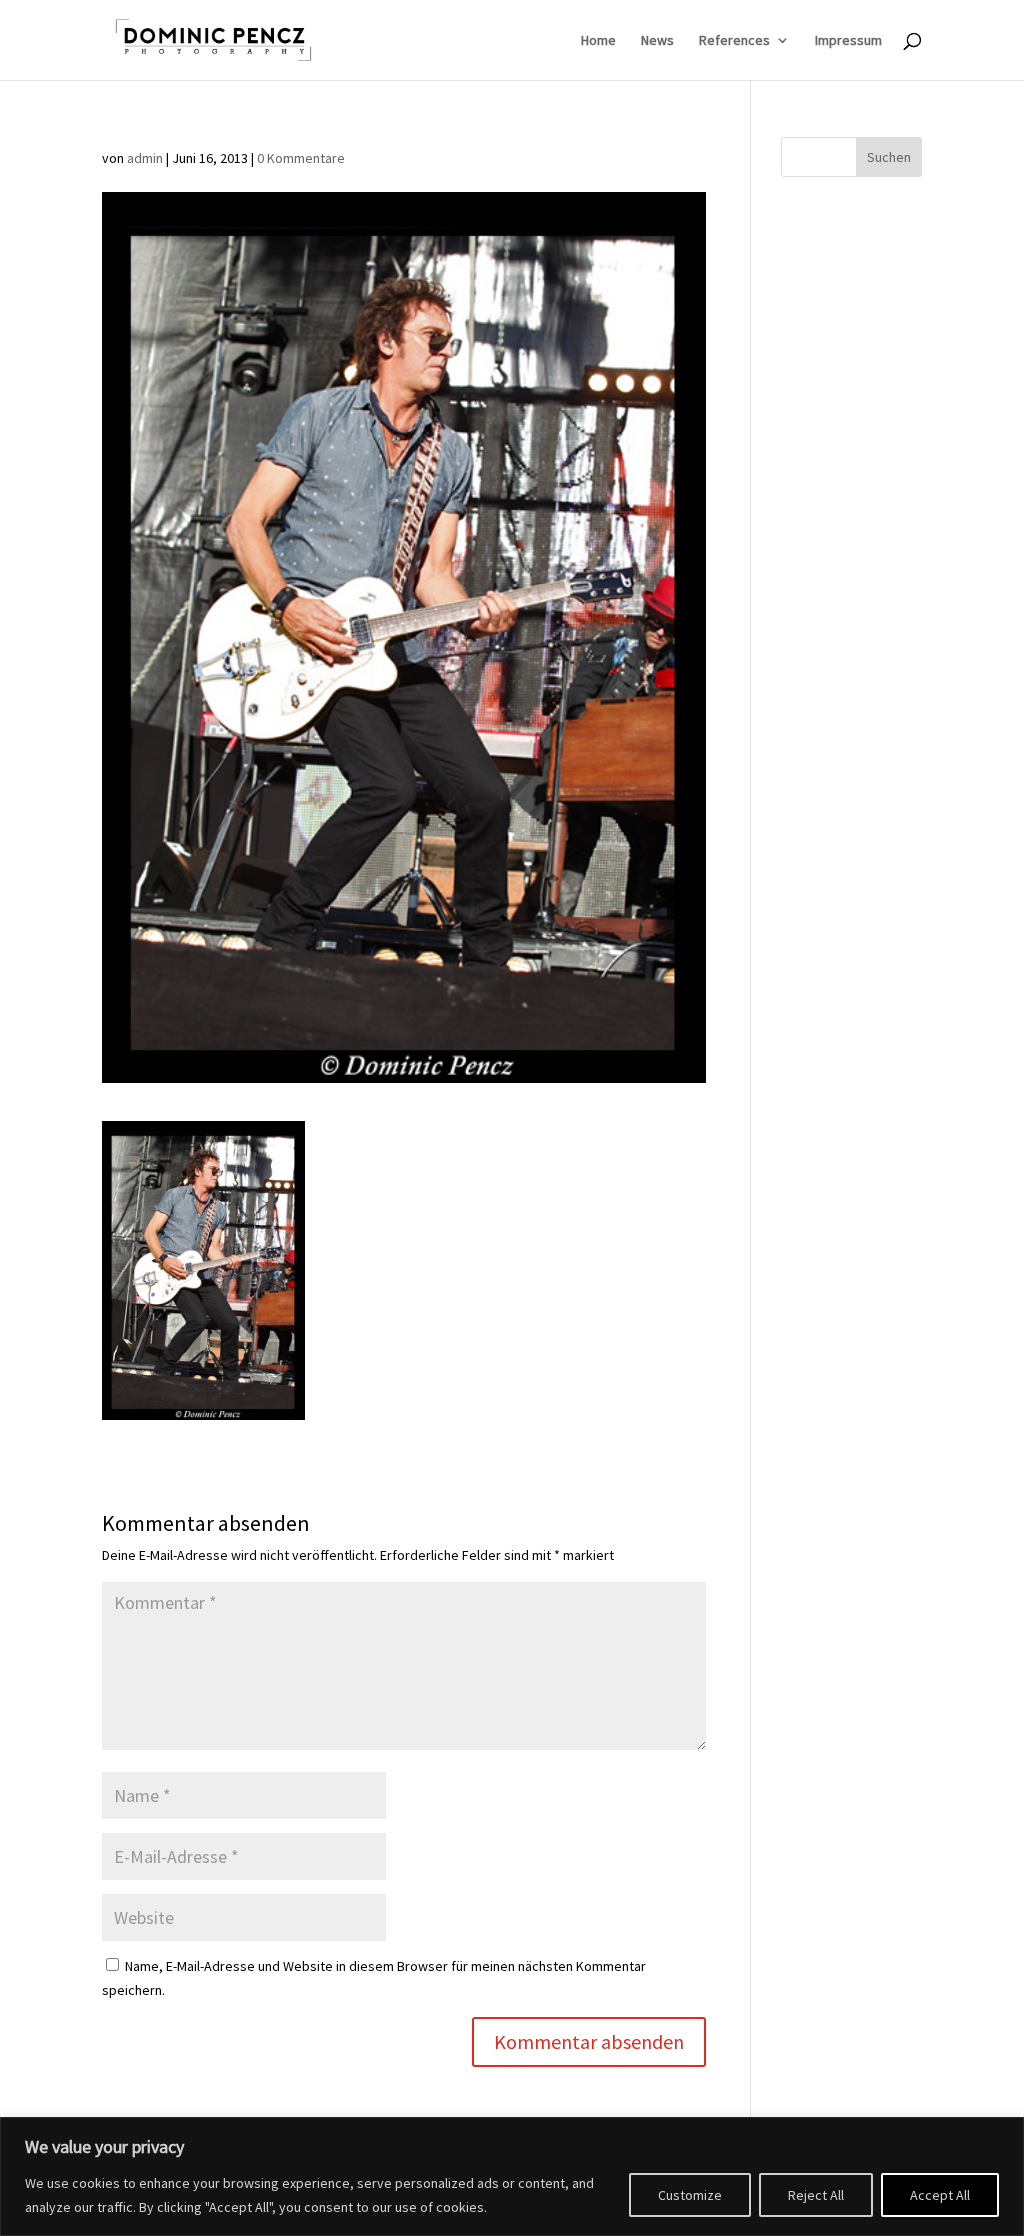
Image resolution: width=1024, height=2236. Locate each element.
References (734, 41)
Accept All (940, 2195)
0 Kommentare (301, 158)
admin (145, 158)
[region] (512, 2176)
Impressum (848, 41)
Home (598, 41)
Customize (690, 2195)
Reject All (816, 2195)
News (657, 41)
